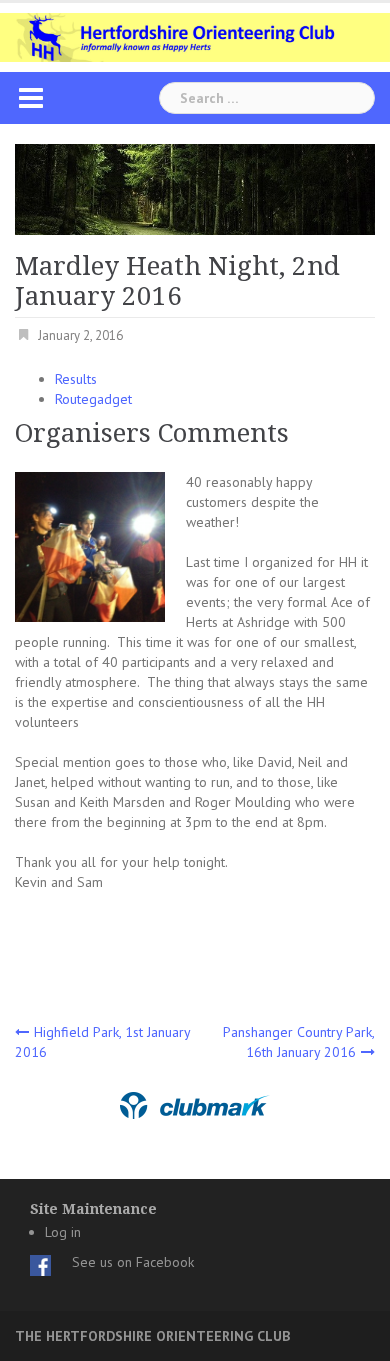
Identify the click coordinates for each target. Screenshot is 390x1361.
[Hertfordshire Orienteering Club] (195, 36)
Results (76, 379)
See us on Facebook (133, 1262)
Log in (63, 1232)
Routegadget (93, 399)
